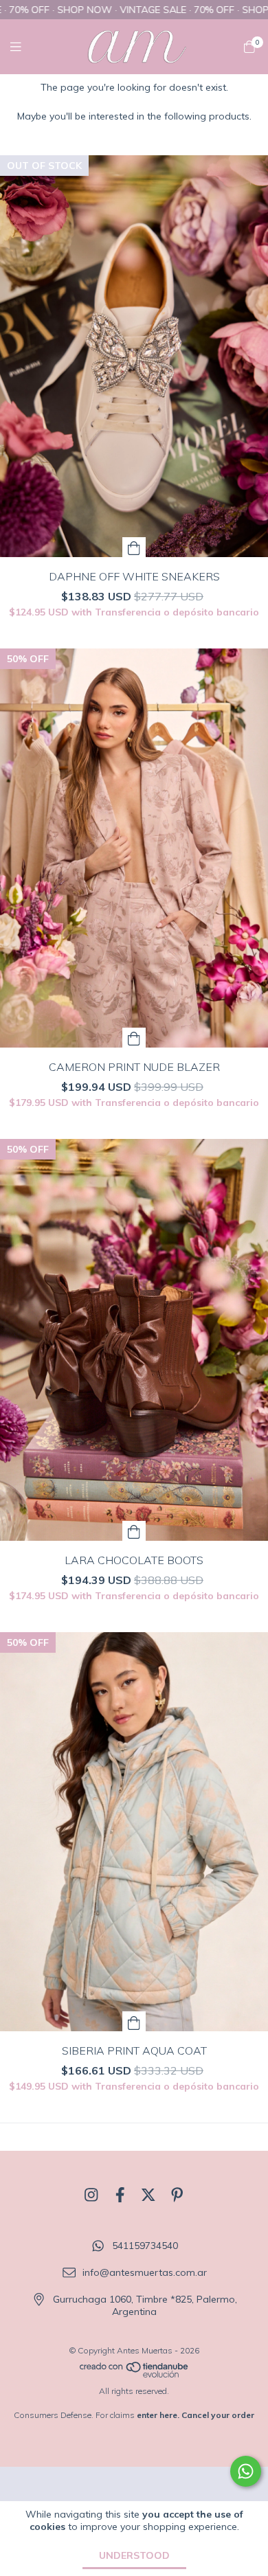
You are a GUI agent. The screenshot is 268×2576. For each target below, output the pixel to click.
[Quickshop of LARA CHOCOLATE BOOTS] (134, 1531)
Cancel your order (218, 2415)
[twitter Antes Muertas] (148, 2195)
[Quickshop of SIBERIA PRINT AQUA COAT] (134, 2021)
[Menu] (24, 46)
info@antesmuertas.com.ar (145, 2272)
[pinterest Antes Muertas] (177, 2195)
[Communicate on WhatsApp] (246, 2471)
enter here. (158, 2415)
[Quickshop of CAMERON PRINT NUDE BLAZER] (134, 1038)
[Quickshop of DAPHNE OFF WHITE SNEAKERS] (134, 547)
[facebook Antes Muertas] (120, 2195)
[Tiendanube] (135, 2375)
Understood (134, 2555)
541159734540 (145, 2246)
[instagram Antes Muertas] (91, 2195)
